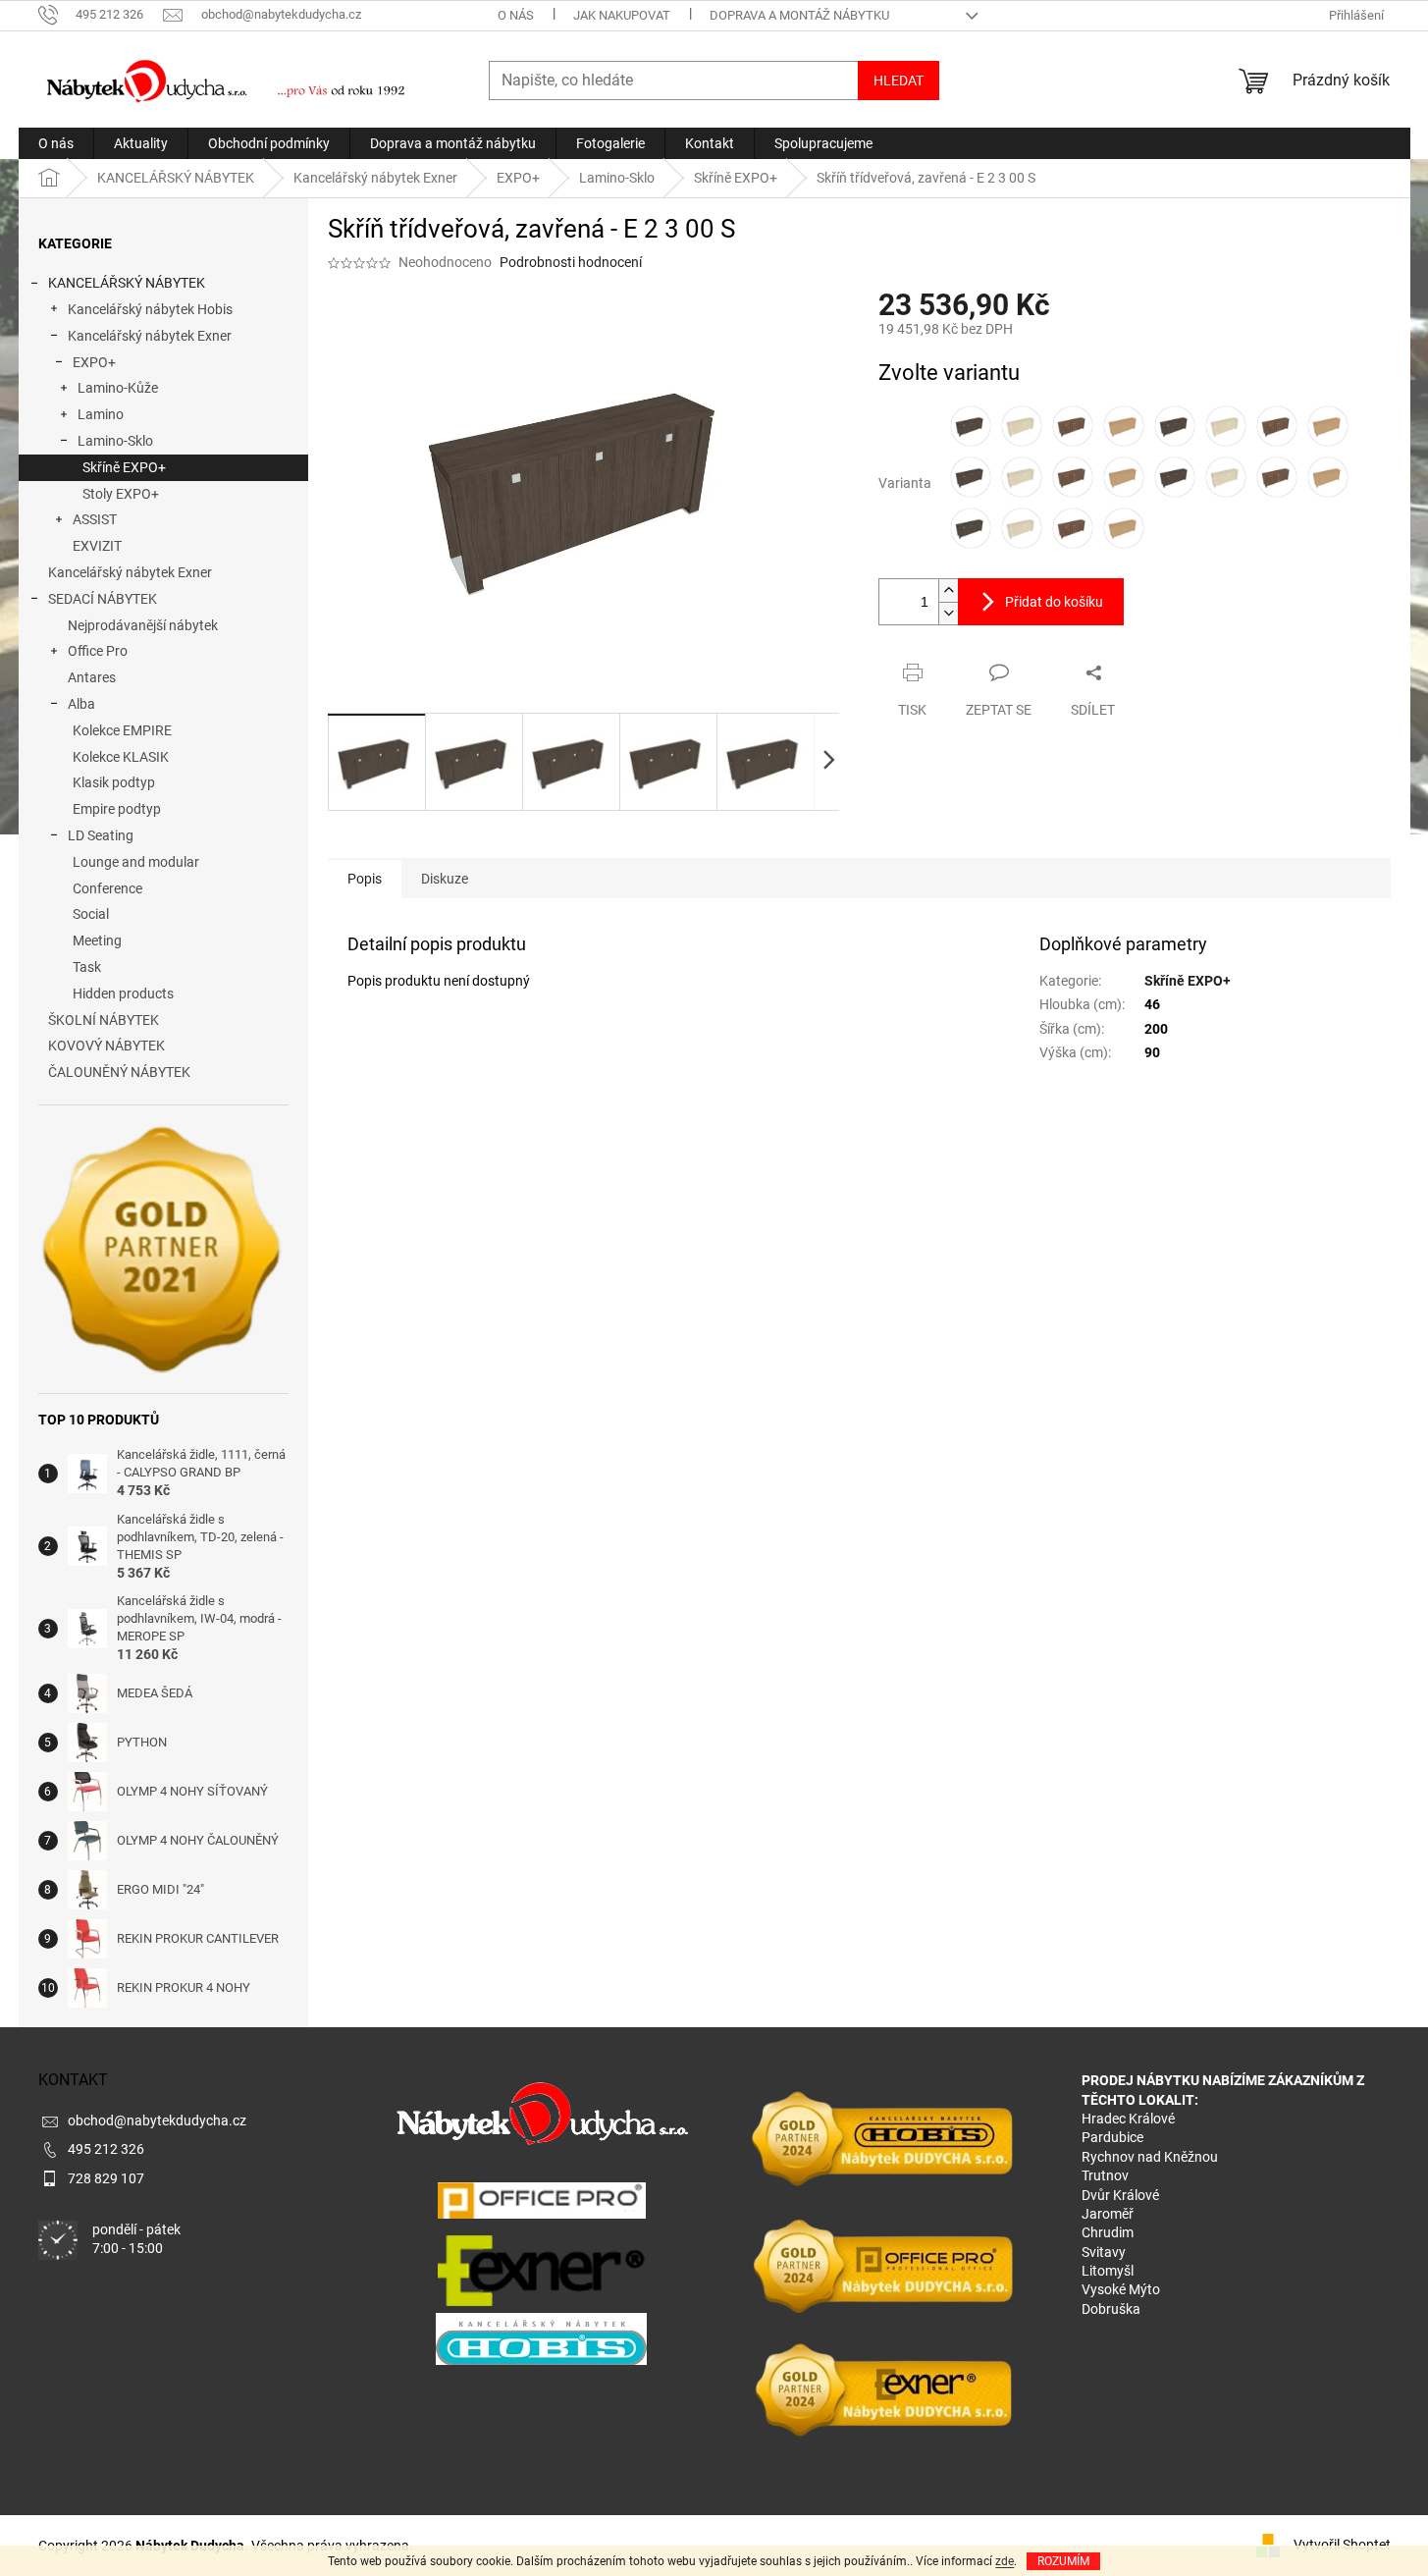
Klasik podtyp (114, 782)
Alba (81, 704)
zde (1005, 2561)
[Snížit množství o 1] (948, 613)
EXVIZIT (97, 546)
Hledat (899, 80)
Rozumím (1063, 2561)
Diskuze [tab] (445, 879)
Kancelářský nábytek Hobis (150, 309)
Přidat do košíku (1054, 602)
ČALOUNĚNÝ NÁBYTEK (119, 1072)
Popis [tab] (365, 879)
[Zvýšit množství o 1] (948, 590)
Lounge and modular (136, 862)
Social (91, 914)
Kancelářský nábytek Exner (150, 336)
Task (87, 967)
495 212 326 (106, 2149)
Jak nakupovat (622, 15)
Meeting (97, 940)
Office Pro (98, 651)
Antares (92, 677)
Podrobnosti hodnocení (571, 262)
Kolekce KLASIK (121, 757)
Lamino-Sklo (115, 441)
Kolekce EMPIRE (122, 730)
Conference (107, 888)
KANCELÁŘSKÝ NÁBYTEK (127, 283)
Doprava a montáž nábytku (799, 15)
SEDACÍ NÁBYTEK (103, 599)
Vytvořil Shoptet (1342, 2545)
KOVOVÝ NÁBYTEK (106, 1046)
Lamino (101, 414)
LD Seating (101, 835)
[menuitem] (56, 143)
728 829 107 (106, 2178)
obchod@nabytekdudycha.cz (157, 2120)
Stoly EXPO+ (121, 494)
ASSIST (95, 519)
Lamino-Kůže (118, 388)
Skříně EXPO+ (124, 467)
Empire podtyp (117, 809)
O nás (516, 15)
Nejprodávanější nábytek (143, 625)
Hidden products (123, 993)
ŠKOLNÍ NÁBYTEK (104, 1020)
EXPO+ (94, 362)
